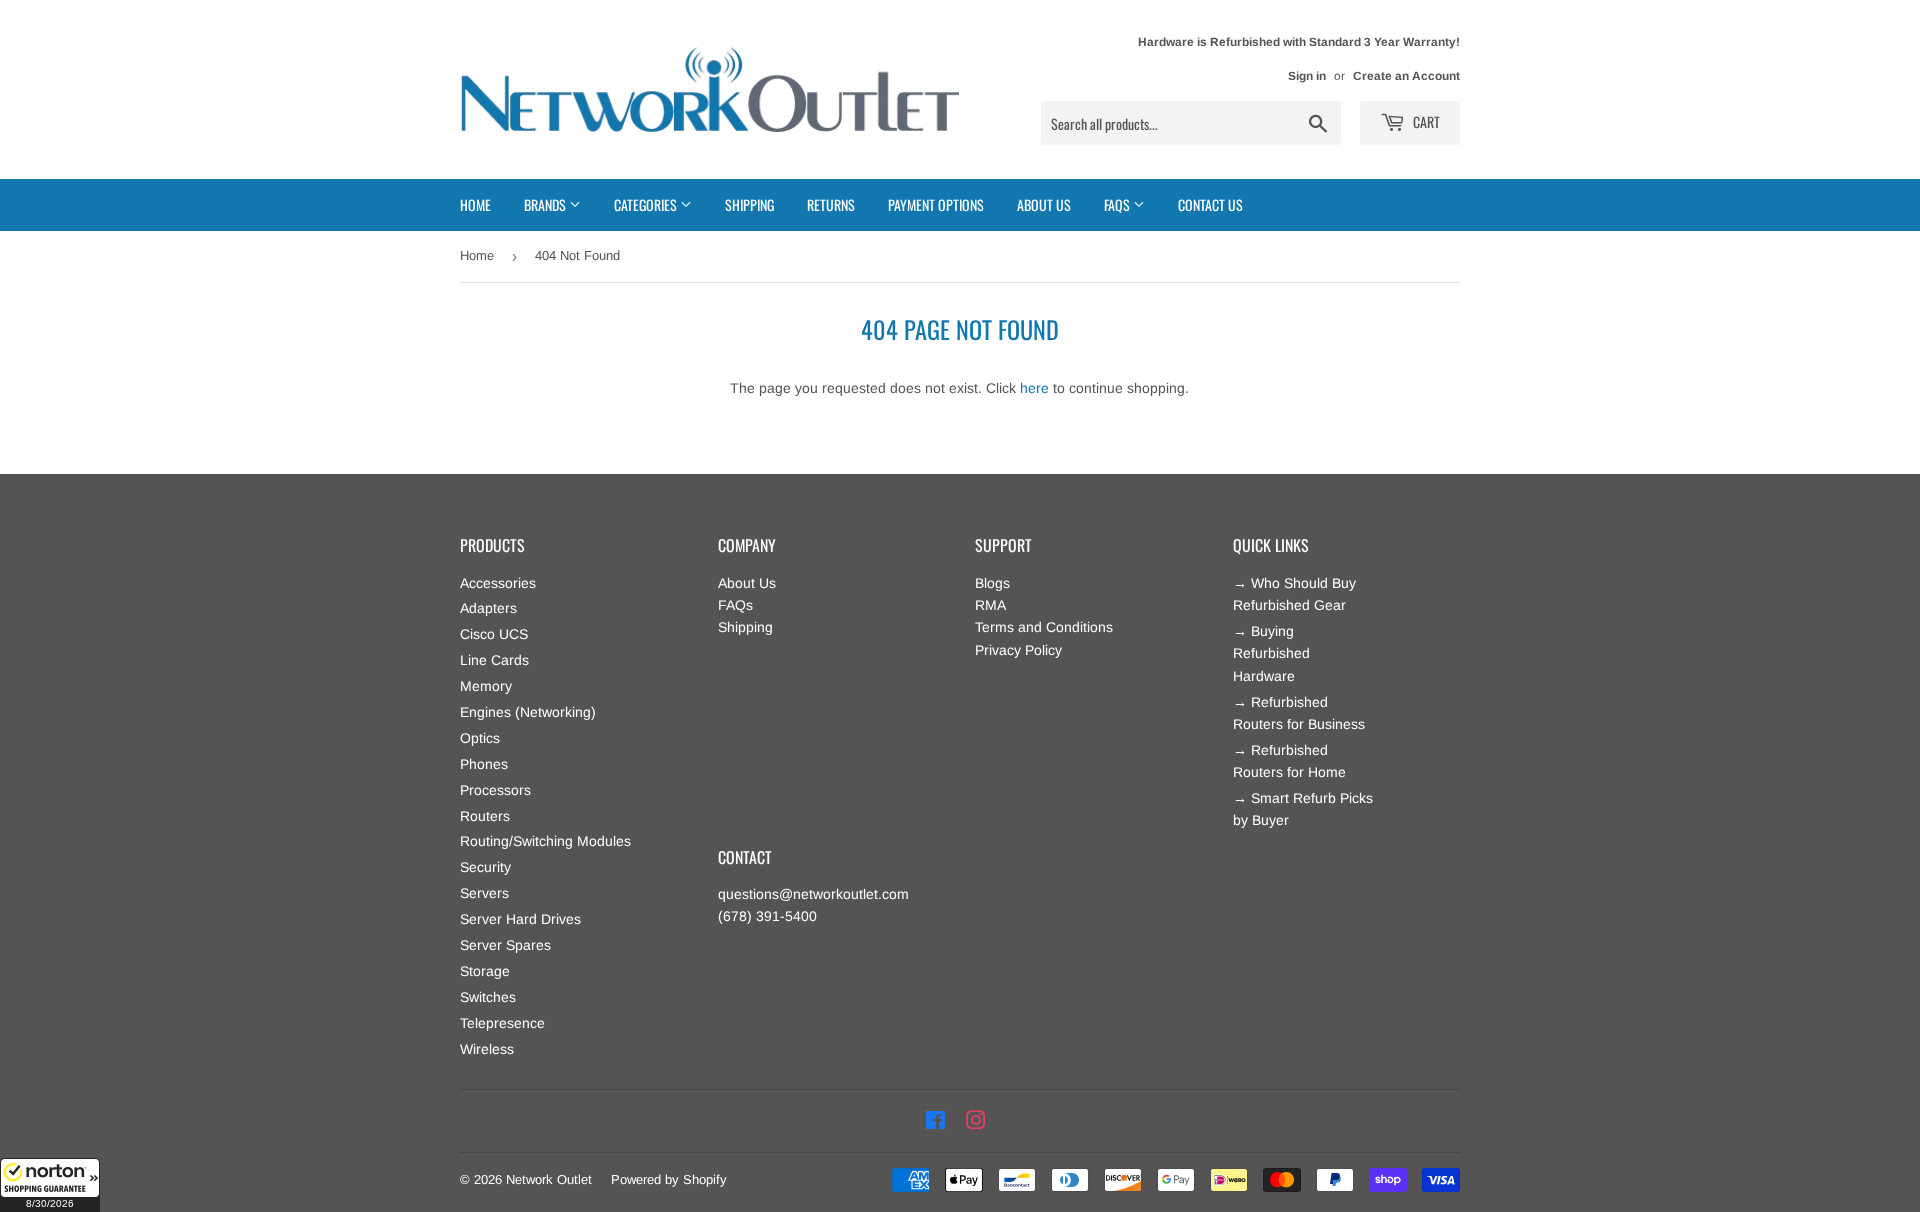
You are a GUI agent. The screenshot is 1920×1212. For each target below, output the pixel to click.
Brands (546, 204)
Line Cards (494, 660)
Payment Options (936, 204)
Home (475, 204)
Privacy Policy (1018, 650)
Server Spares (505, 945)
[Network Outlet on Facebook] (935, 1121)
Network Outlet (549, 1179)
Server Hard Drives (520, 919)
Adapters (488, 608)
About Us (1044, 204)
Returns (831, 204)
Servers (484, 893)
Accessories (498, 583)
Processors (495, 790)
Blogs (992, 583)
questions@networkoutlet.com (813, 894)
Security (485, 867)
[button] (50, 1185)
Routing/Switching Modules (545, 841)
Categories (647, 204)
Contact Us (1210, 204)
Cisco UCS (494, 634)
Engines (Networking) (528, 712)
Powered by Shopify (669, 1179)
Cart (1425, 121)
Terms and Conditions (1044, 627)
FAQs (735, 605)
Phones (484, 764)
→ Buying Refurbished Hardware (1271, 653)
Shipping (749, 204)
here (1034, 388)
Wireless (487, 1049)
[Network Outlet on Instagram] (976, 1121)
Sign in (1307, 76)
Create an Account (1406, 76)
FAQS (1118, 204)
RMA (990, 605)
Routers (485, 816)
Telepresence (502, 1023)
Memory (486, 686)
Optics (480, 738)
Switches (488, 997)
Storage (485, 971)
